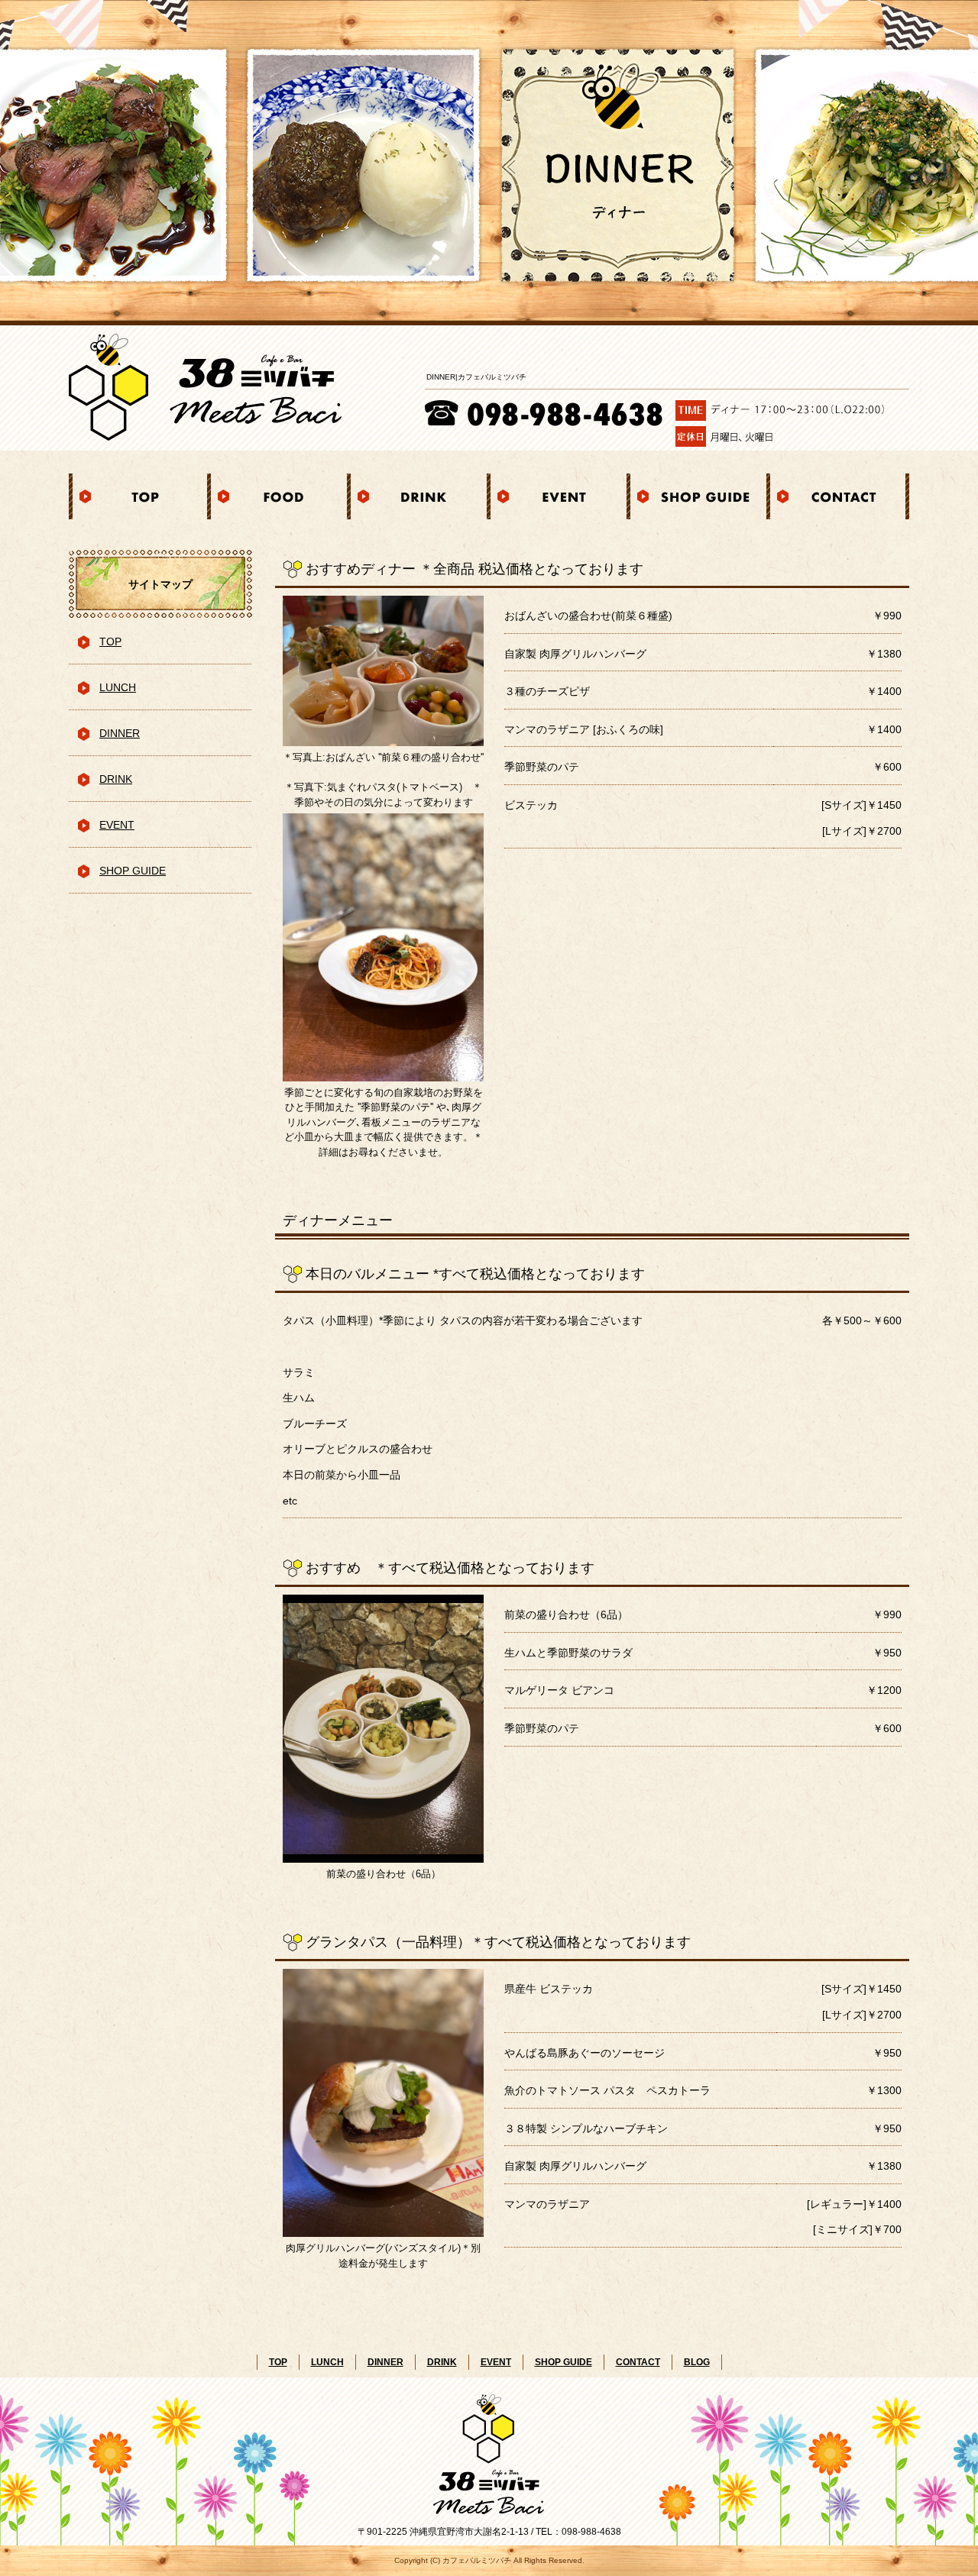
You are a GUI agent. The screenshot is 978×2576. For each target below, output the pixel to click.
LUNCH (118, 687)
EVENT (559, 496)
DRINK (419, 496)
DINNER (120, 733)
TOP (139, 496)
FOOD (279, 496)
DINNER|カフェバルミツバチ (476, 377)
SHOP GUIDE (699, 496)
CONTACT (839, 496)
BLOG (697, 2362)
